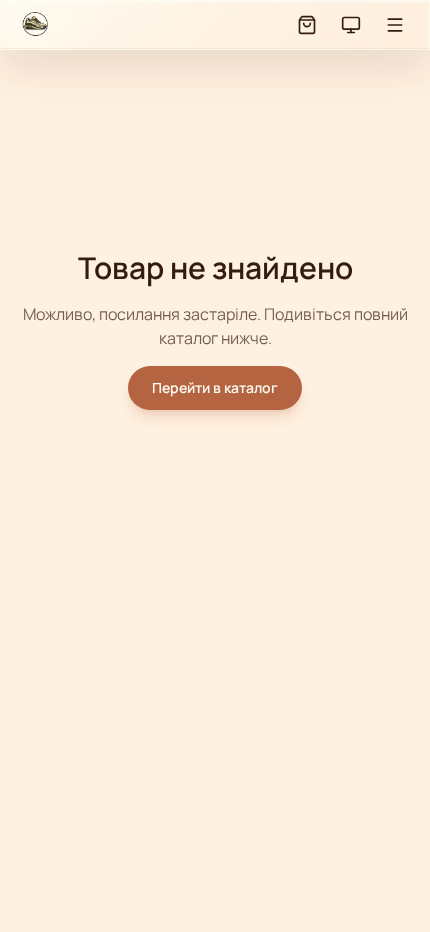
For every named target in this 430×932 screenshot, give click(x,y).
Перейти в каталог (215, 387)
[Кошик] (307, 25)
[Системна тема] (351, 25)
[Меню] (395, 25)
